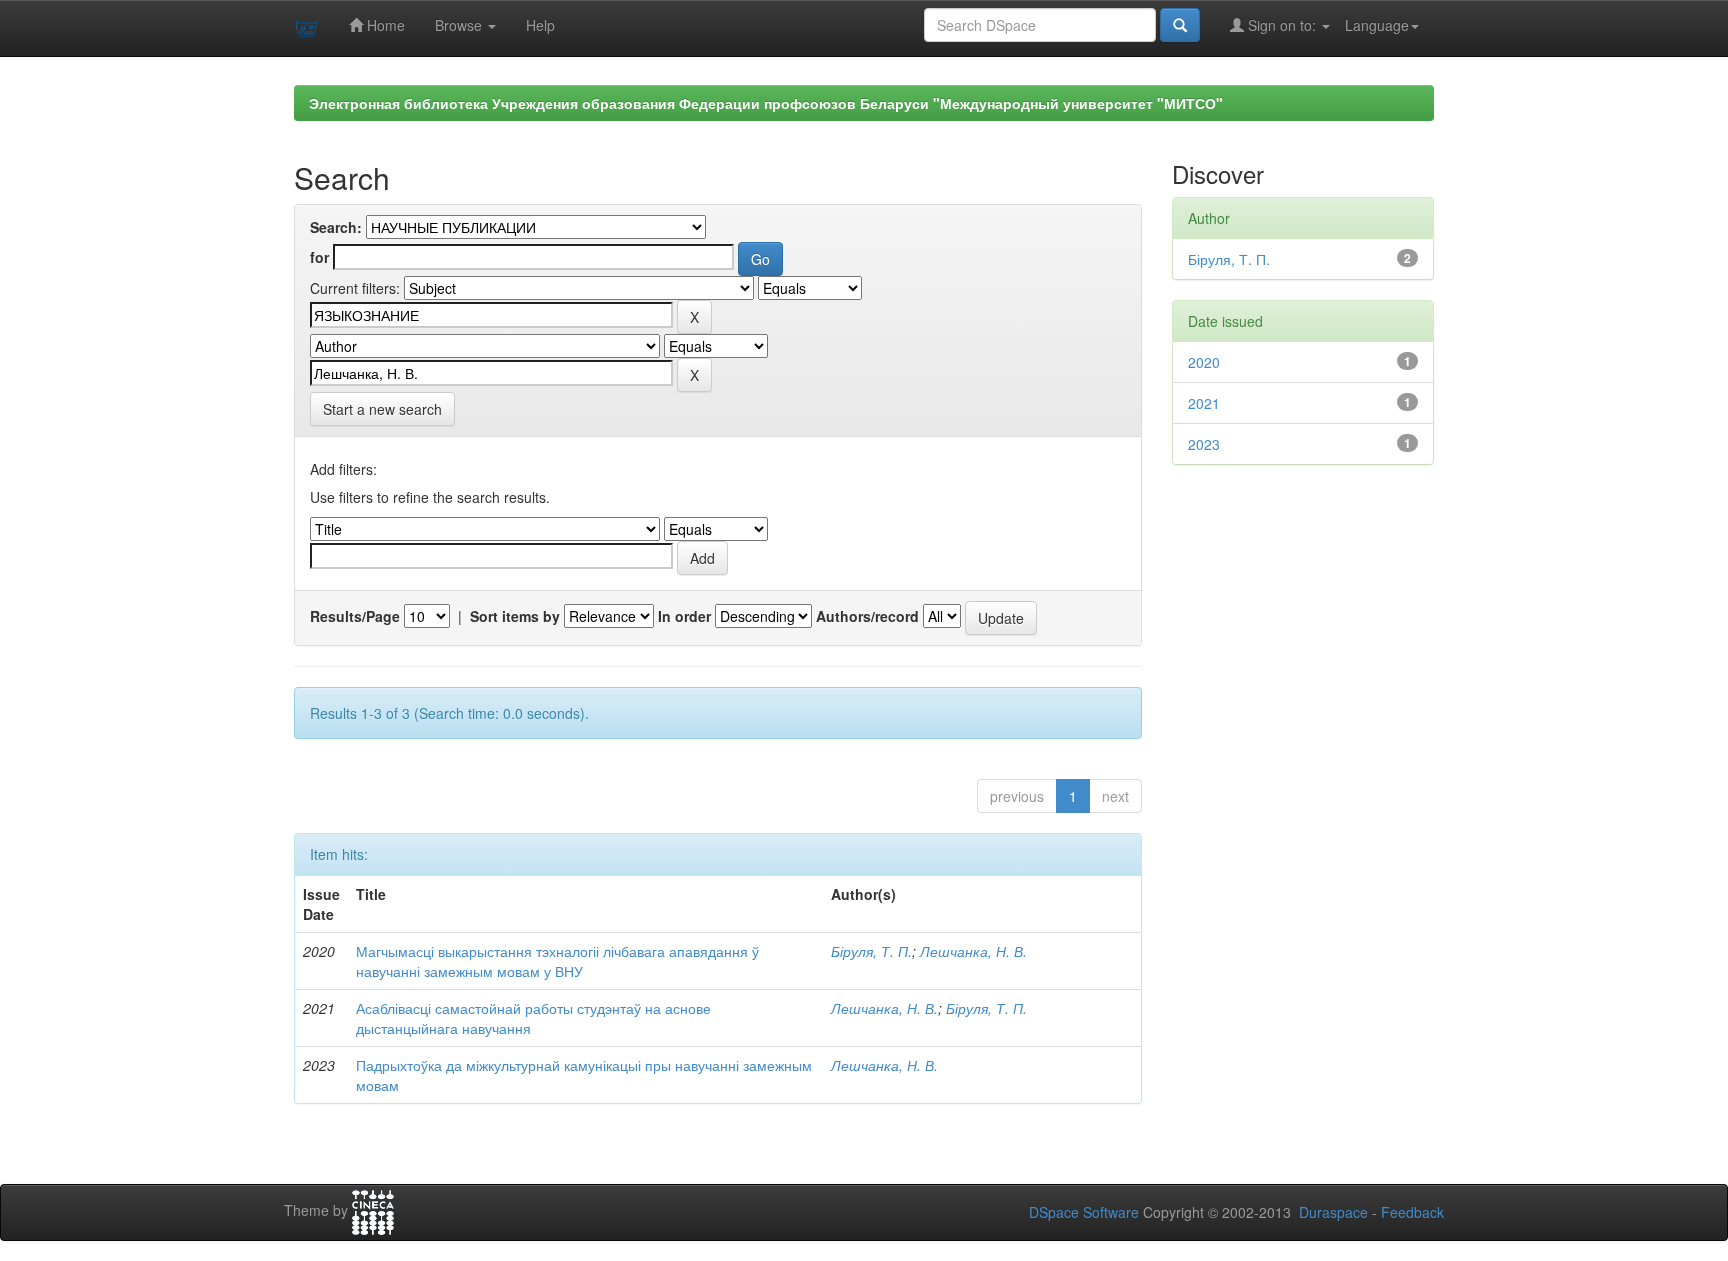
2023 (1204, 444)
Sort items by (515, 616)
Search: (336, 227)
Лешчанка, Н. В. (973, 951)
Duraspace (1333, 1212)
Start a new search (382, 409)
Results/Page (355, 616)
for (319, 257)
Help (540, 25)
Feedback (1412, 1212)
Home (384, 25)
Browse (460, 25)
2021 (1204, 403)
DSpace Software (1084, 1212)
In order (684, 616)
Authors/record (867, 616)
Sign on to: (1282, 25)
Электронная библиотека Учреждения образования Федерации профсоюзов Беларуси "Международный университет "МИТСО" (766, 103)
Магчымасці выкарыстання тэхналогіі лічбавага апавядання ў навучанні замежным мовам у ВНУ (557, 961)
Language (1377, 25)
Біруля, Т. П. (871, 951)
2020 (1204, 362)
